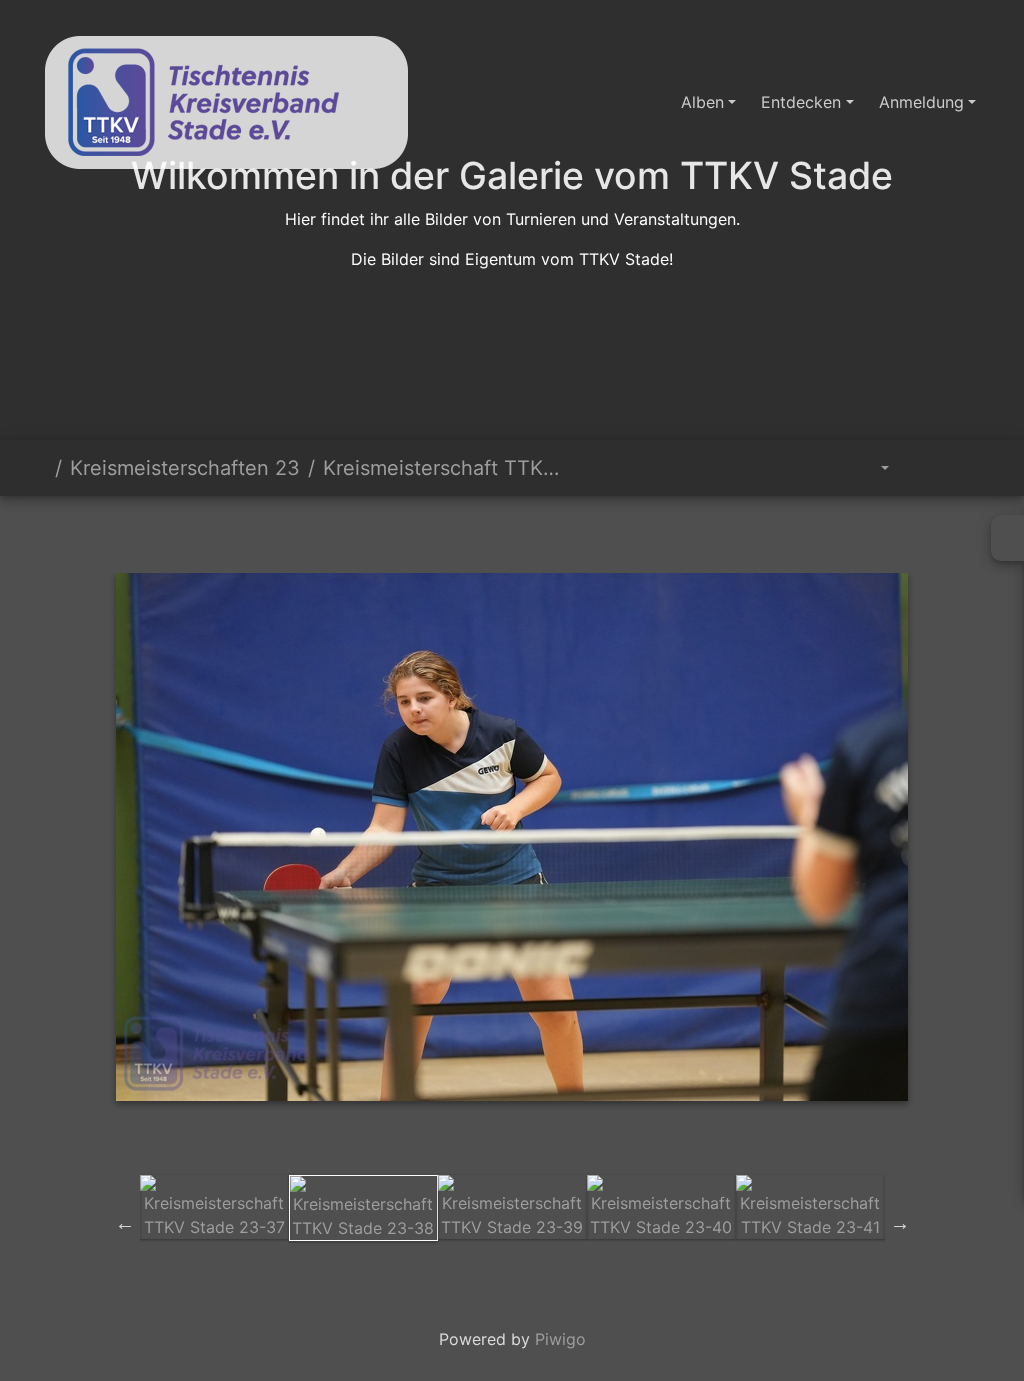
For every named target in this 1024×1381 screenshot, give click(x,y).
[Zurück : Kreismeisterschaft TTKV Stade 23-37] (410, 530)
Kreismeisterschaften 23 (185, 468)
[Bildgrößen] (870, 468)
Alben (702, 102)
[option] (214, 1207)
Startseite (39, 468)
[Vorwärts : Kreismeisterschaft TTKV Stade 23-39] (614, 530)
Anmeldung (921, 102)
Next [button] (900, 1223)
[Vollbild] (546, 530)
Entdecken (801, 102)
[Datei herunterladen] (970, 468)
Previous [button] (125, 1223)
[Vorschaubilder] (478, 530)
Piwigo (560, 1339)
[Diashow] (925, 468)
